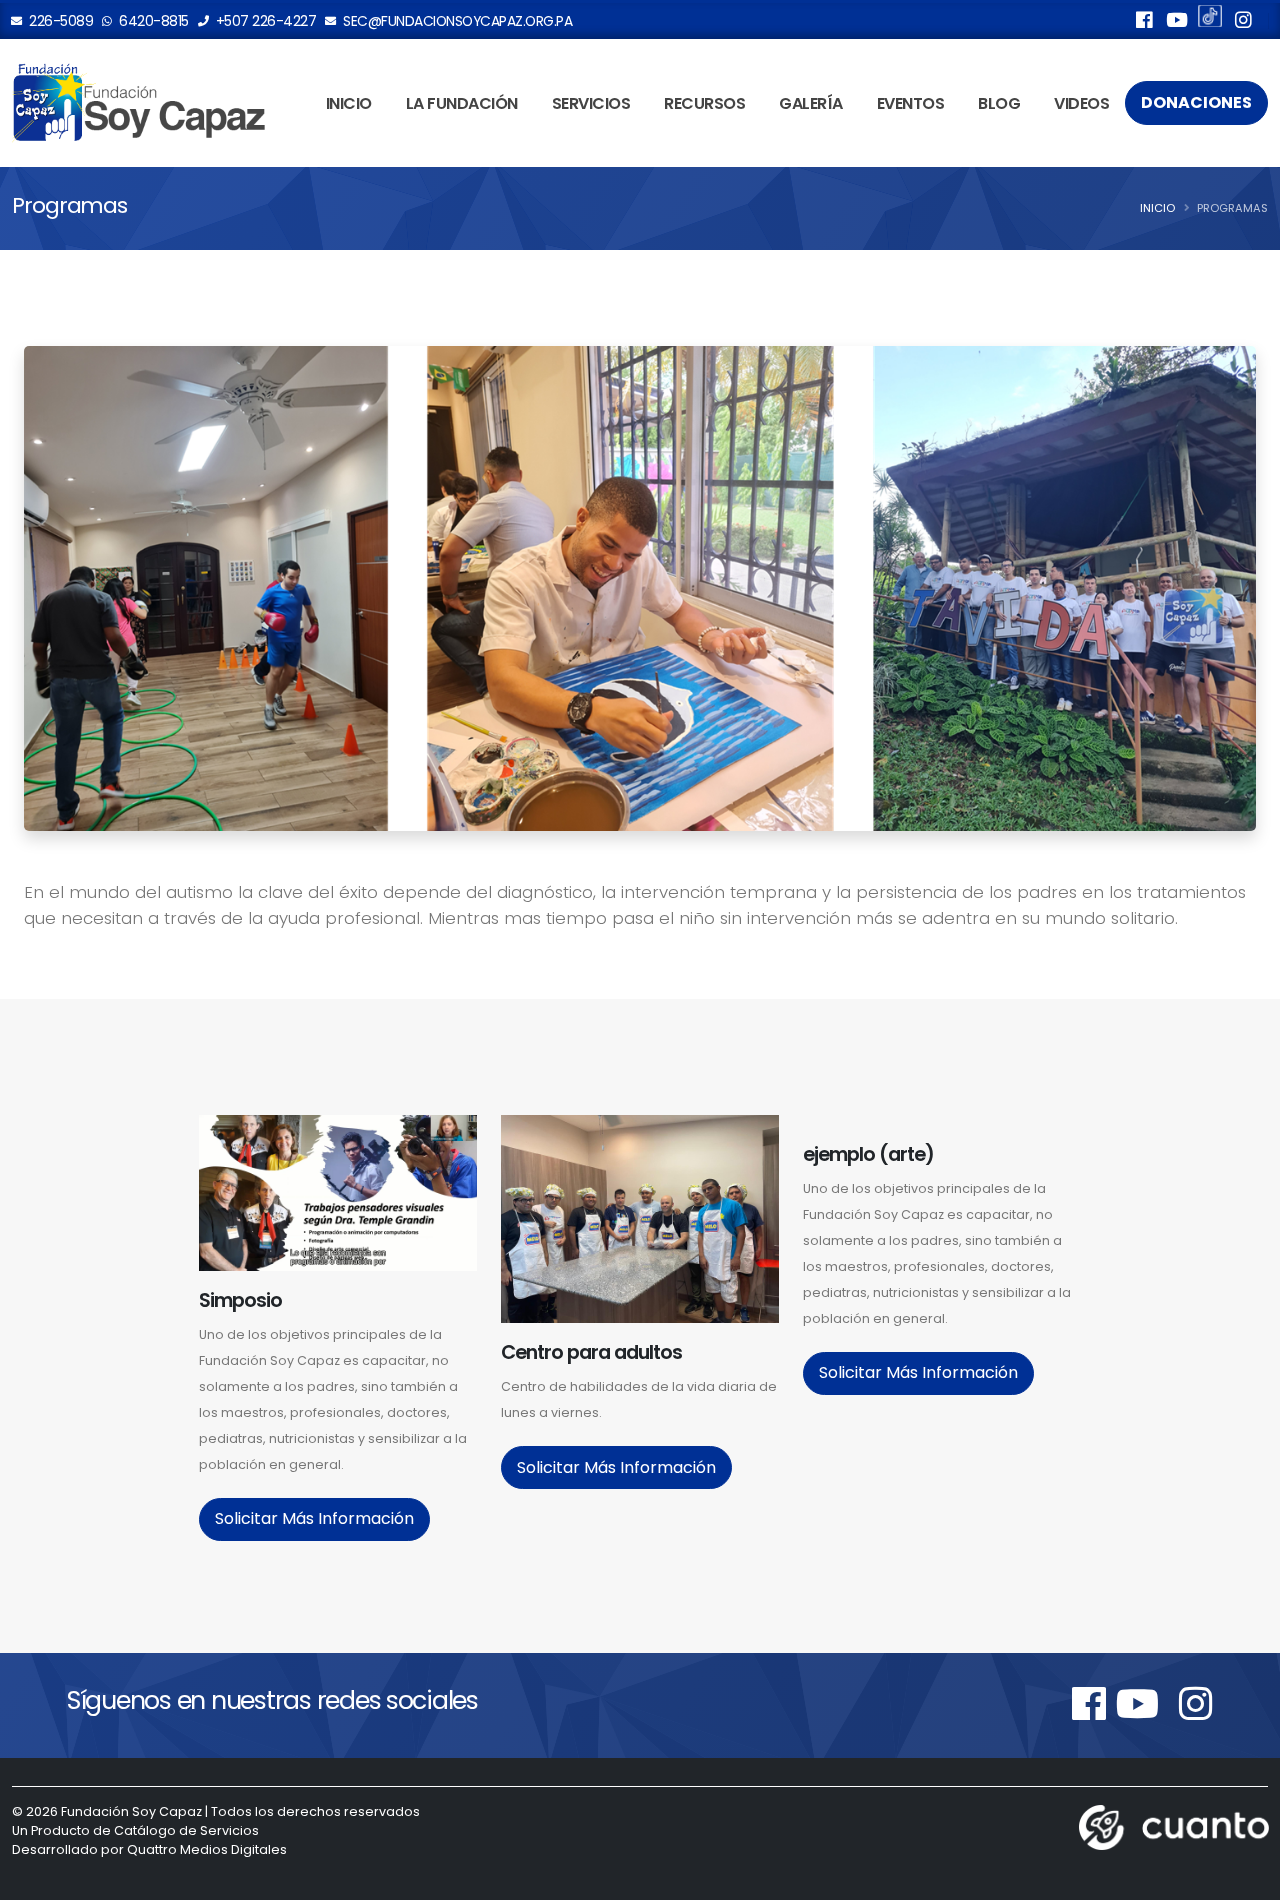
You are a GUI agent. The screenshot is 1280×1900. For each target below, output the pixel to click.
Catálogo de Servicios (186, 1830)
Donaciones (1196, 102)
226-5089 (60, 21)
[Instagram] (1243, 23)
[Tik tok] (1210, 19)
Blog (999, 103)
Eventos (911, 103)
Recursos (704, 103)
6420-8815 (152, 21)
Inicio (349, 103)
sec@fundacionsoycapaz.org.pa (456, 21)
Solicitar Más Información (314, 1518)
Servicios (591, 103)
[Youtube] (1177, 23)
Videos (1081, 103)
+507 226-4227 (264, 21)
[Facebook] (1144, 23)
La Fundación (462, 103)
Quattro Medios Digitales (207, 1849)
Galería (811, 103)
